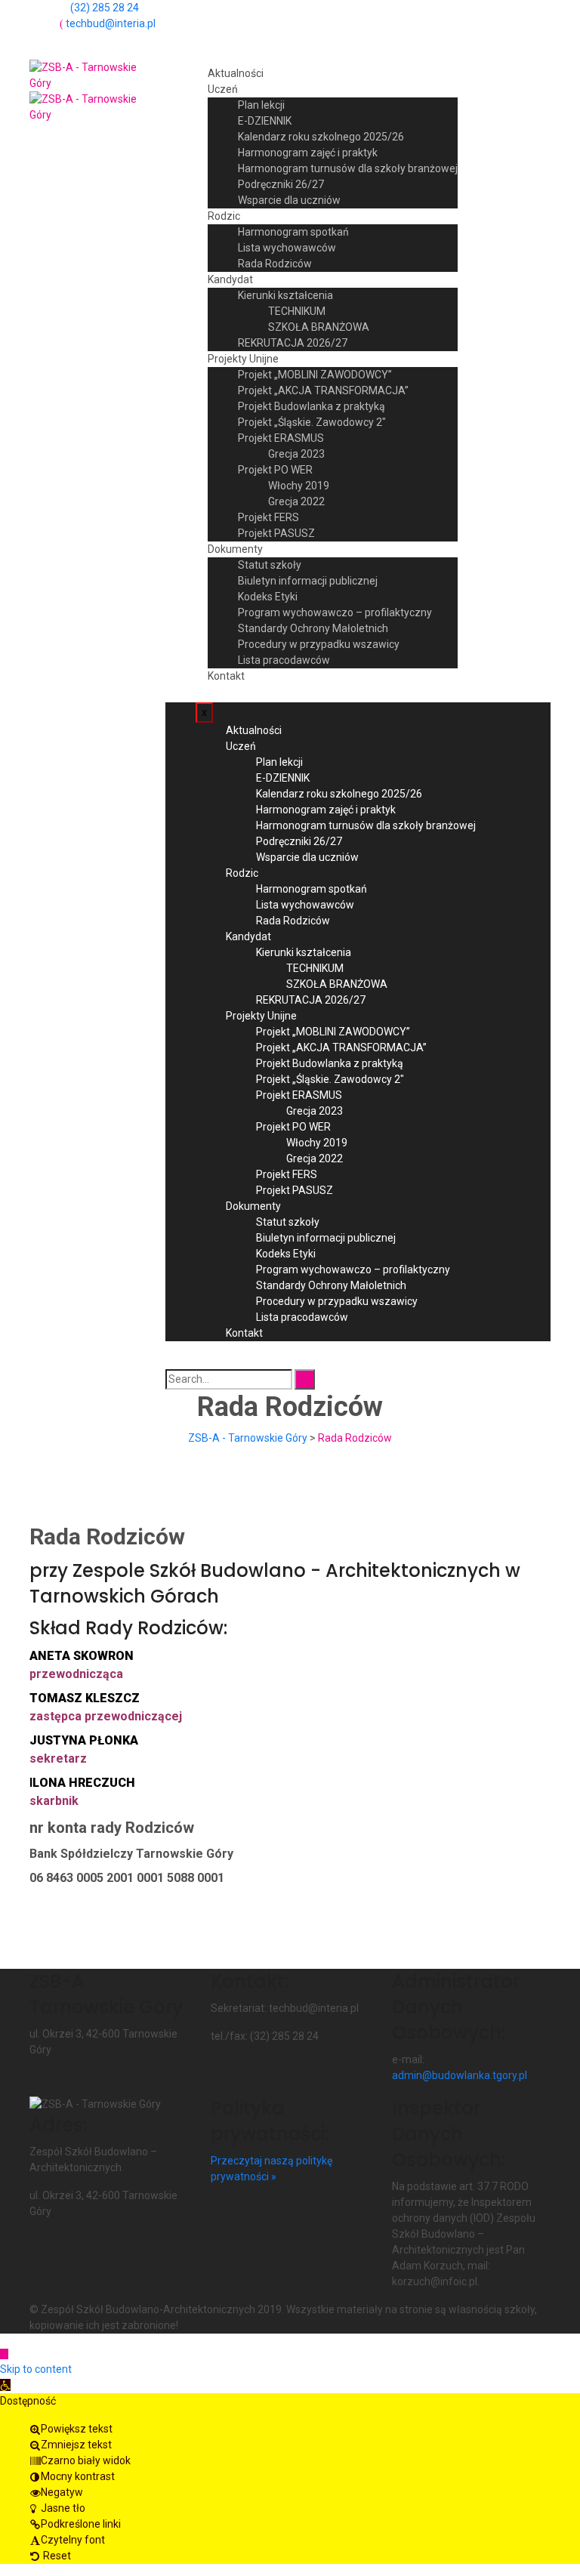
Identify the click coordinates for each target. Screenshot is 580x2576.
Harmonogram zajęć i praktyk (308, 153)
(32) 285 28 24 (105, 8)
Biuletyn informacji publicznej (308, 581)
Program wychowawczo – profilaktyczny (335, 612)
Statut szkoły (270, 565)
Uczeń (223, 89)
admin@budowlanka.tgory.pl (460, 2075)
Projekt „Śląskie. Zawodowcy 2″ (312, 422)
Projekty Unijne (243, 359)
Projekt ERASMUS (281, 438)
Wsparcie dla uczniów (289, 200)
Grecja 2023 (296, 454)
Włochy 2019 (299, 486)
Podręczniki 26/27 (281, 184)
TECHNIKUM (297, 311)
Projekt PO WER (275, 470)
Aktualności (236, 73)
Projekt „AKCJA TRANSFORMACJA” (323, 390)
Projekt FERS (268, 517)
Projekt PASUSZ (276, 533)
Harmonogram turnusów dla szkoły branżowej (348, 168)
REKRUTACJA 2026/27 (293, 343)
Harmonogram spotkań (293, 232)
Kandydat (230, 279)
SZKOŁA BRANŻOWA (319, 327)
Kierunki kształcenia (285, 295)
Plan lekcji (261, 105)
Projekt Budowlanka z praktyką (312, 406)
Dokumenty (235, 549)
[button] (5, 2385)
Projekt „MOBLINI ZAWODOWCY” (315, 375)
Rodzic (224, 216)
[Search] (305, 1379)
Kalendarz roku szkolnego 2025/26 (321, 137)
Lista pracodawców (284, 660)
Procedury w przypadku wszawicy (319, 644)
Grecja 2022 (296, 501)
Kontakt (226, 676)
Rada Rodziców (275, 264)
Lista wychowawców (287, 248)
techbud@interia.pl (111, 23)
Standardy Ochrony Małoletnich (313, 628)
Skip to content (36, 2369)
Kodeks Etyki (268, 597)
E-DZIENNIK (265, 121)
